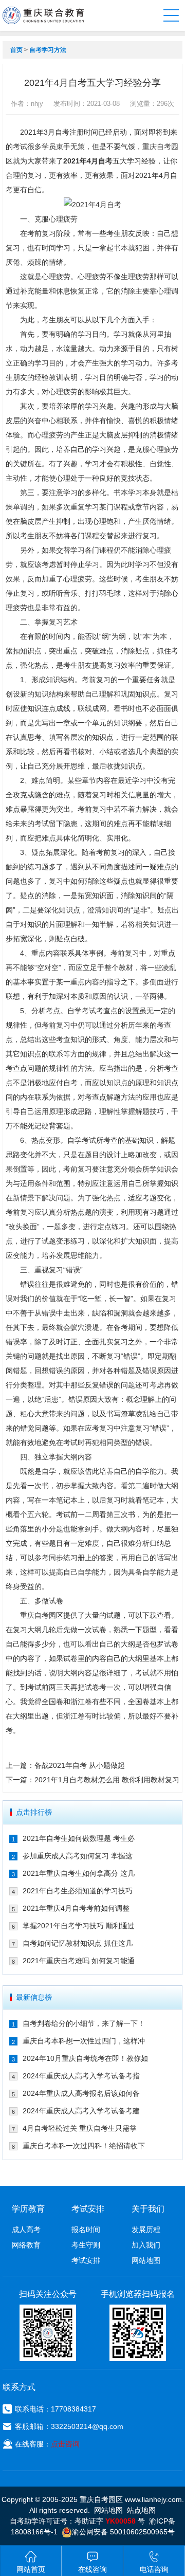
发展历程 (146, 2230)
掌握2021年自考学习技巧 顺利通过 (79, 1926)
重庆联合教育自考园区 (43, 15)
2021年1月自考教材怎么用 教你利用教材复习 (107, 1780)
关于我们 (148, 2209)
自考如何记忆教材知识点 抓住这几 (78, 1943)
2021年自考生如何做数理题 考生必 (79, 1838)
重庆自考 (157, 147)
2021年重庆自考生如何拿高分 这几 (79, 1873)
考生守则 (86, 2245)
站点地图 (141, 2510)
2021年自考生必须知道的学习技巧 (78, 1891)
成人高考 (26, 2230)
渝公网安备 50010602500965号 (123, 2532)
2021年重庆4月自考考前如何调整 (76, 1908)
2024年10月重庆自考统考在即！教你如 (85, 2058)
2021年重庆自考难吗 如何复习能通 (79, 1961)
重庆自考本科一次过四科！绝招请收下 (84, 2146)
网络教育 (26, 2245)
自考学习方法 (48, 50)
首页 (16, 50)
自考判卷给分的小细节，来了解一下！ (84, 2023)
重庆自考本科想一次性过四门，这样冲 (84, 2041)
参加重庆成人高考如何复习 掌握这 (78, 1856)
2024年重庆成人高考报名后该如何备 (81, 2093)
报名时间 (86, 2230)
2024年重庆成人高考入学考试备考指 (81, 2076)
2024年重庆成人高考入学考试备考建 (81, 2111)
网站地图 (146, 2260)
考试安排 (86, 2260)
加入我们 (146, 2245)
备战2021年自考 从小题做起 (80, 1765)
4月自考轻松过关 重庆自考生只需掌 (80, 2128)
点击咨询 (65, 2444)
